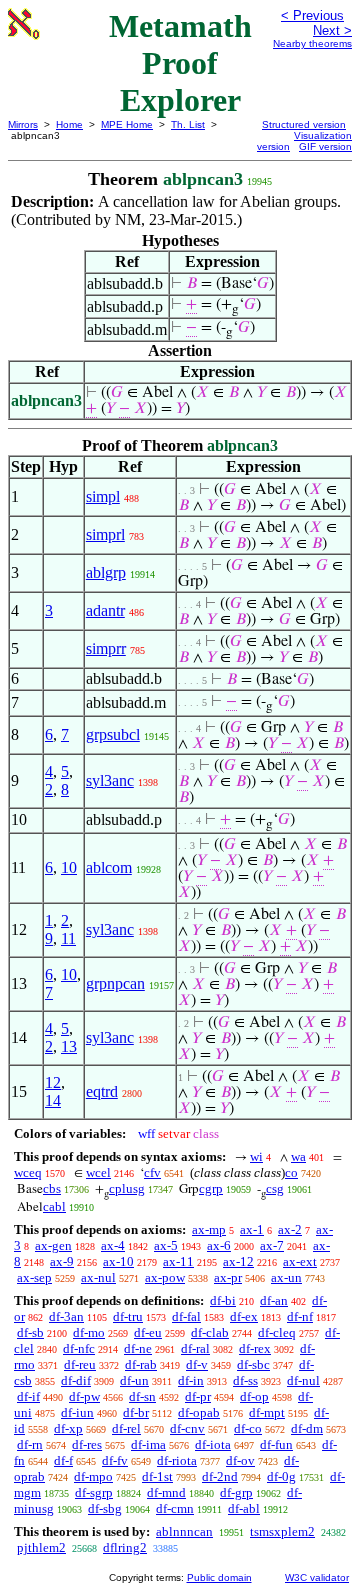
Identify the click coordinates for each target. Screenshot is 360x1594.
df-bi (223, 1300)
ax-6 (219, 1245)
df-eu (148, 1332)
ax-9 (62, 1261)
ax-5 (166, 1245)
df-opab (199, 1412)
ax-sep (34, 1277)
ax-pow (165, 1277)
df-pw (84, 1396)
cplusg (127, 1188)
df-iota (213, 1444)
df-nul (303, 1380)
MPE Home (127, 124)
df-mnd (166, 1492)
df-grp (236, 1492)
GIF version (325, 146)
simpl (103, 496)
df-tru (128, 1316)
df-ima (148, 1444)
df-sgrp (94, 1492)
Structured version (304, 124)
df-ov (240, 1460)
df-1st (157, 1476)
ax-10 (118, 1261)
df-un (134, 1380)
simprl (105, 534)
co (291, 1172)
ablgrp (106, 572)
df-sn (142, 1396)
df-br (136, 1412)
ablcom (109, 867)
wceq (28, 1172)
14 (53, 1100)
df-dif (76, 1380)
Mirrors (23, 124)
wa (298, 1156)
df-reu (80, 1364)
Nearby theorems (312, 43)
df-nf (300, 1316)
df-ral (195, 1348)
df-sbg (105, 1508)
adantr (105, 610)
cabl (54, 1206)
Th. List (188, 124)
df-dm (307, 1428)
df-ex (244, 1316)
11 (68, 938)
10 (69, 867)
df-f (63, 1460)
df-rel (126, 1428)
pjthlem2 (41, 1547)
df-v (197, 1364)
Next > (332, 30)
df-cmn (175, 1508)
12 (53, 1082)
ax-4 (113, 1245)
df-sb (30, 1332)
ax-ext (300, 1261)
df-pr (198, 1396)
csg (275, 1188)
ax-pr (228, 1277)
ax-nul (98, 1277)
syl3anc (110, 780)
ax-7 (272, 1245)
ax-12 (238, 1261)
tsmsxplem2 (282, 1531)
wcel (98, 1172)
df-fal (186, 1316)
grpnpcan (115, 983)
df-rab (141, 1364)
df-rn (30, 1444)
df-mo (89, 1332)
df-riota (177, 1460)
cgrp (211, 1188)
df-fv (115, 1460)
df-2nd (220, 1476)
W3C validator (317, 1577)
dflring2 (125, 1547)
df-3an (66, 1316)
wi (256, 1156)
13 (69, 1046)
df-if (28, 1396)
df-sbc (253, 1364)
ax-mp (209, 1229)
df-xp (68, 1428)
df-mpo (93, 1476)
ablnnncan (184, 1531)
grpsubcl (113, 734)
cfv (152, 1172)
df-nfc (79, 1348)
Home (69, 124)
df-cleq (277, 1332)
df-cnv (187, 1428)
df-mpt (267, 1412)
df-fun (276, 1444)
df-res (87, 1444)
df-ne (138, 1348)
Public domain (219, 1577)
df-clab (210, 1332)
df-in (191, 1380)
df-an (274, 1300)
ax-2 (290, 1229)
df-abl (244, 1508)
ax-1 (252, 1229)
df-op (254, 1396)
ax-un (286, 1277)
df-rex (255, 1348)
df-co (248, 1428)
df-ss (245, 1380)
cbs (52, 1188)
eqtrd (102, 1091)
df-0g (281, 1476)
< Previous (312, 15)
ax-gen (53, 1245)
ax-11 (178, 1261)
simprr (106, 648)
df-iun (77, 1412)
